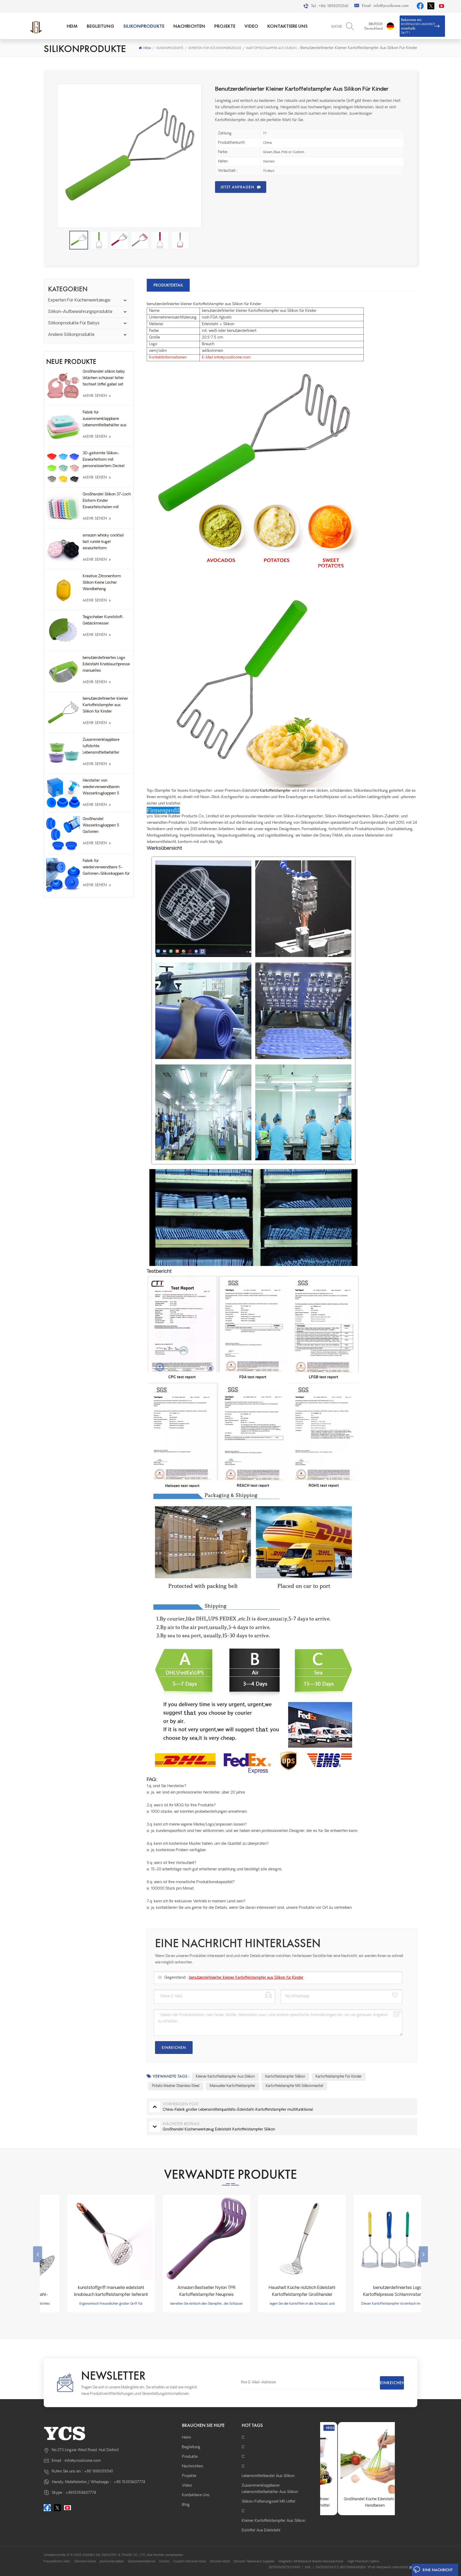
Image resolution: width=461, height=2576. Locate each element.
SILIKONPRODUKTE (144, 26)
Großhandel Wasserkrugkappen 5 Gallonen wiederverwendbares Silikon (101, 826)
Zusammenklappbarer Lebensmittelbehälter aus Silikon (270, 2489)
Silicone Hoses (85, 2562)
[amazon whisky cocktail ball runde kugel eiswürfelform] (63, 549)
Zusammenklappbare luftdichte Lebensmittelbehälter (101, 746)
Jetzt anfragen (237, 187)
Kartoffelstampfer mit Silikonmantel (294, 2086)
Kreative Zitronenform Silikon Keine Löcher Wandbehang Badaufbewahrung (102, 583)
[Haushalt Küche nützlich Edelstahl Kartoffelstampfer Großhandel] (279, 2239)
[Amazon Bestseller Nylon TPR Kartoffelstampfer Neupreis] (183, 2239)
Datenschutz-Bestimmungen (341, 2567)
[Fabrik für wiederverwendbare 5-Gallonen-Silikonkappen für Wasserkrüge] (63, 875)
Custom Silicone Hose (190, 2562)
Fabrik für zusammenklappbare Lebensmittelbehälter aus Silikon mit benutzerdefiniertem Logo (105, 420)
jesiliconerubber (112, 2562)
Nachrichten (189, 26)
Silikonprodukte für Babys (74, 323)
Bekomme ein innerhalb (418, 26)
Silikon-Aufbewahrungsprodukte (80, 312)
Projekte (225, 26)
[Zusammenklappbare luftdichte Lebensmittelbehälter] (63, 754)
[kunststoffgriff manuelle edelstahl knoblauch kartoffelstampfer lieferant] (88, 2239)
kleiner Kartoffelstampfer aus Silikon (225, 2077)
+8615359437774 (81, 2493)
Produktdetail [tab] (168, 285)
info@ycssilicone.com (391, 6)
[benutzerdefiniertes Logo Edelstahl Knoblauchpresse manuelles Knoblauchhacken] (63, 672)
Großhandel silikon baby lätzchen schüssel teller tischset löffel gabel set (104, 378)
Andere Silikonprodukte (71, 335)
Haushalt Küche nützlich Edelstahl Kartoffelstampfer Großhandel (279, 2291)
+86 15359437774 (129, 2482)
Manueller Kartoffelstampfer (233, 2086)
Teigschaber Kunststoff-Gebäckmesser (103, 620)
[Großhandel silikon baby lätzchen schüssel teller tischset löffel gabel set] (63, 386)
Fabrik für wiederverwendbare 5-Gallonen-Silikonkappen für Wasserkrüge (106, 868)
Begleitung (100, 26)
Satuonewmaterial (142, 2562)
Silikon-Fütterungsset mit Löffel (269, 2502)
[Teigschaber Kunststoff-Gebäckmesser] (63, 631)
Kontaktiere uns (287, 26)
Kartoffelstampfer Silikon (285, 2077)
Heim (72, 26)
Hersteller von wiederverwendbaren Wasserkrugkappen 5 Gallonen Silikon (101, 788)
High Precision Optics (363, 2562)
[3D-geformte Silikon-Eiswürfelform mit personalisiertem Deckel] (63, 467)
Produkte (190, 2457)
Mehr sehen (97, 395)
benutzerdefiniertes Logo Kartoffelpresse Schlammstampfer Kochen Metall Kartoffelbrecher (374, 2292)
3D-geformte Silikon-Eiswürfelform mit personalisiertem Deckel (104, 460)
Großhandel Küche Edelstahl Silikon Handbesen (358, 2503)
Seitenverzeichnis (285, 2567)
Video (251, 26)
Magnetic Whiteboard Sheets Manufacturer (311, 2562)
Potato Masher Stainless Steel (176, 2086)
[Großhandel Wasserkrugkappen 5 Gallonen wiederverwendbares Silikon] (63, 834)
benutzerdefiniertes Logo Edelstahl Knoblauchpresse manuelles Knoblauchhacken (106, 665)
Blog (186, 2505)
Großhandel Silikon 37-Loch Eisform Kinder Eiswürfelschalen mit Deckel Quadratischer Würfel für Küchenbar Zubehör (107, 502)
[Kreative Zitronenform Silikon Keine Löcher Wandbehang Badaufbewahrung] (63, 590)
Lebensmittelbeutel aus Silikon (268, 2476)
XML (308, 2567)
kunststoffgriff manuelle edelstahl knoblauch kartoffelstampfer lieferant (88, 2291)
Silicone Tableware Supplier (254, 2562)
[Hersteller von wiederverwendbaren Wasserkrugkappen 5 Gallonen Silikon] (63, 794)
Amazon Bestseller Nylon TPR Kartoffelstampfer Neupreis (183, 2291)
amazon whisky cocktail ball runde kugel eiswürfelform (103, 542)
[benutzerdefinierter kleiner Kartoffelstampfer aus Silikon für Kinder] (63, 713)
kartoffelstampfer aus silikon (271, 48)
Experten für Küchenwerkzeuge (215, 48)
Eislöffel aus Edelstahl (261, 2531)
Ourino (164, 2562)
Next (423, 2254)
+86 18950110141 (334, 6)
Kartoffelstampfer (275, 791)
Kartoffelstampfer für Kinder (339, 2077)
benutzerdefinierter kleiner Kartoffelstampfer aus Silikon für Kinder (105, 705)
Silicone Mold (220, 2562)
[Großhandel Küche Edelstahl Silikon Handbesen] (357, 2459)
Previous (38, 2254)
